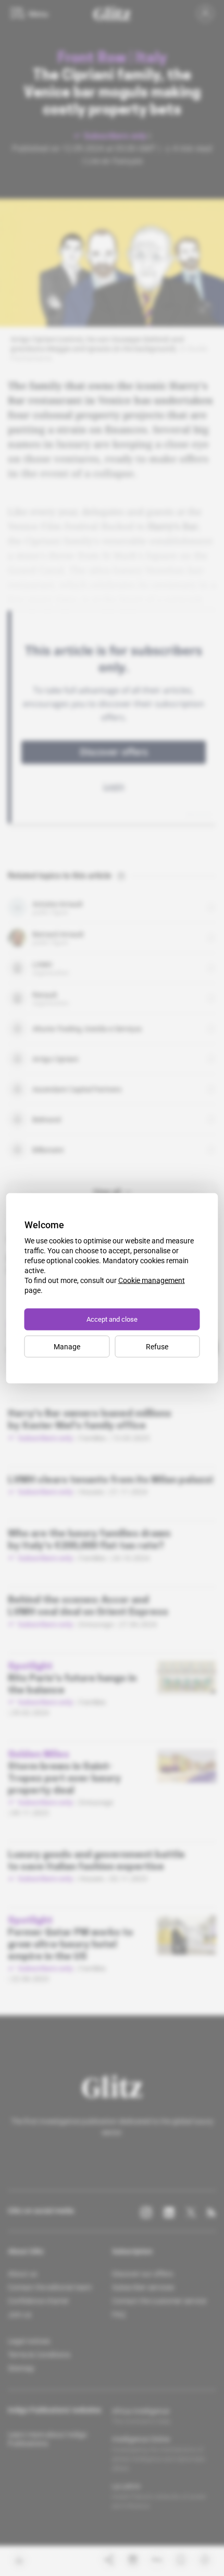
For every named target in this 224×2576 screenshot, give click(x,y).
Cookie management (152, 1280)
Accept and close (112, 1319)
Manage (67, 1346)
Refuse (157, 1346)
